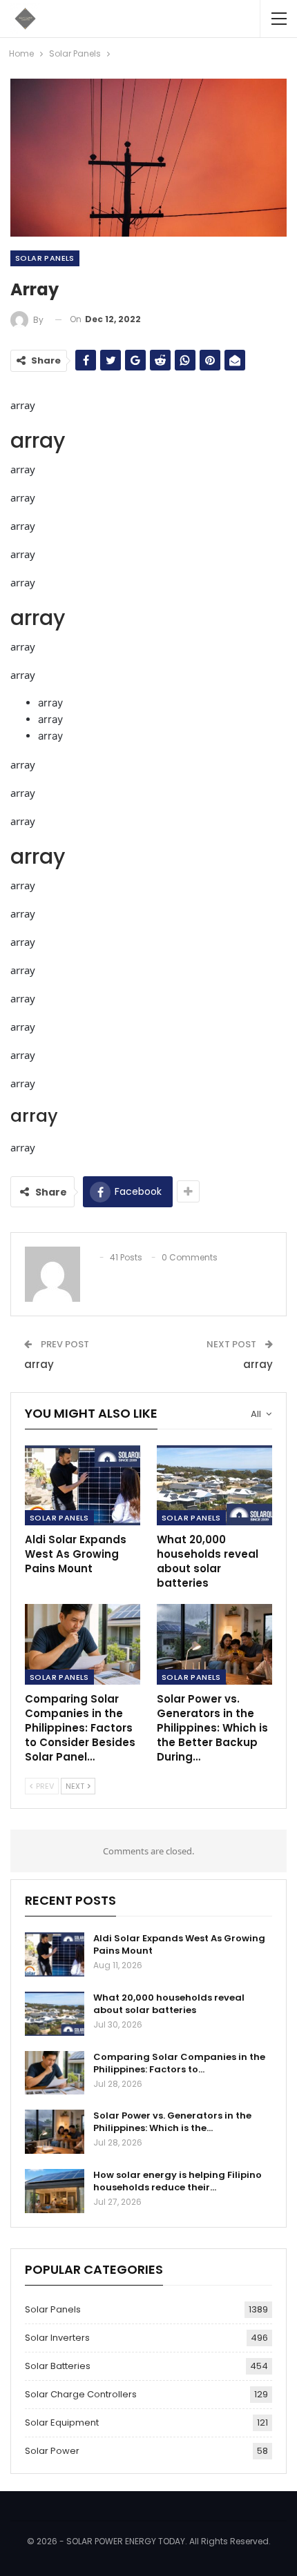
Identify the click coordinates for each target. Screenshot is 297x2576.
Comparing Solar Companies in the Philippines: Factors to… (179, 2063)
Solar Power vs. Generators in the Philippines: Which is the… (172, 2122)
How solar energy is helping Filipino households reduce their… (178, 2181)
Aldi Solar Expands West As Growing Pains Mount (179, 1944)
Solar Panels (45, 258)
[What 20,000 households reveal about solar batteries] (214, 1486)
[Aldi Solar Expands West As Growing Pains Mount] (83, 1486)
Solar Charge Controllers (81, 2394)
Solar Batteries (58, 2366)
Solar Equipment (62, 2423)
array (39, 1364)
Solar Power (52, 2451)
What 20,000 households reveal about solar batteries (169, 2004)
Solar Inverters (57, 2338)
